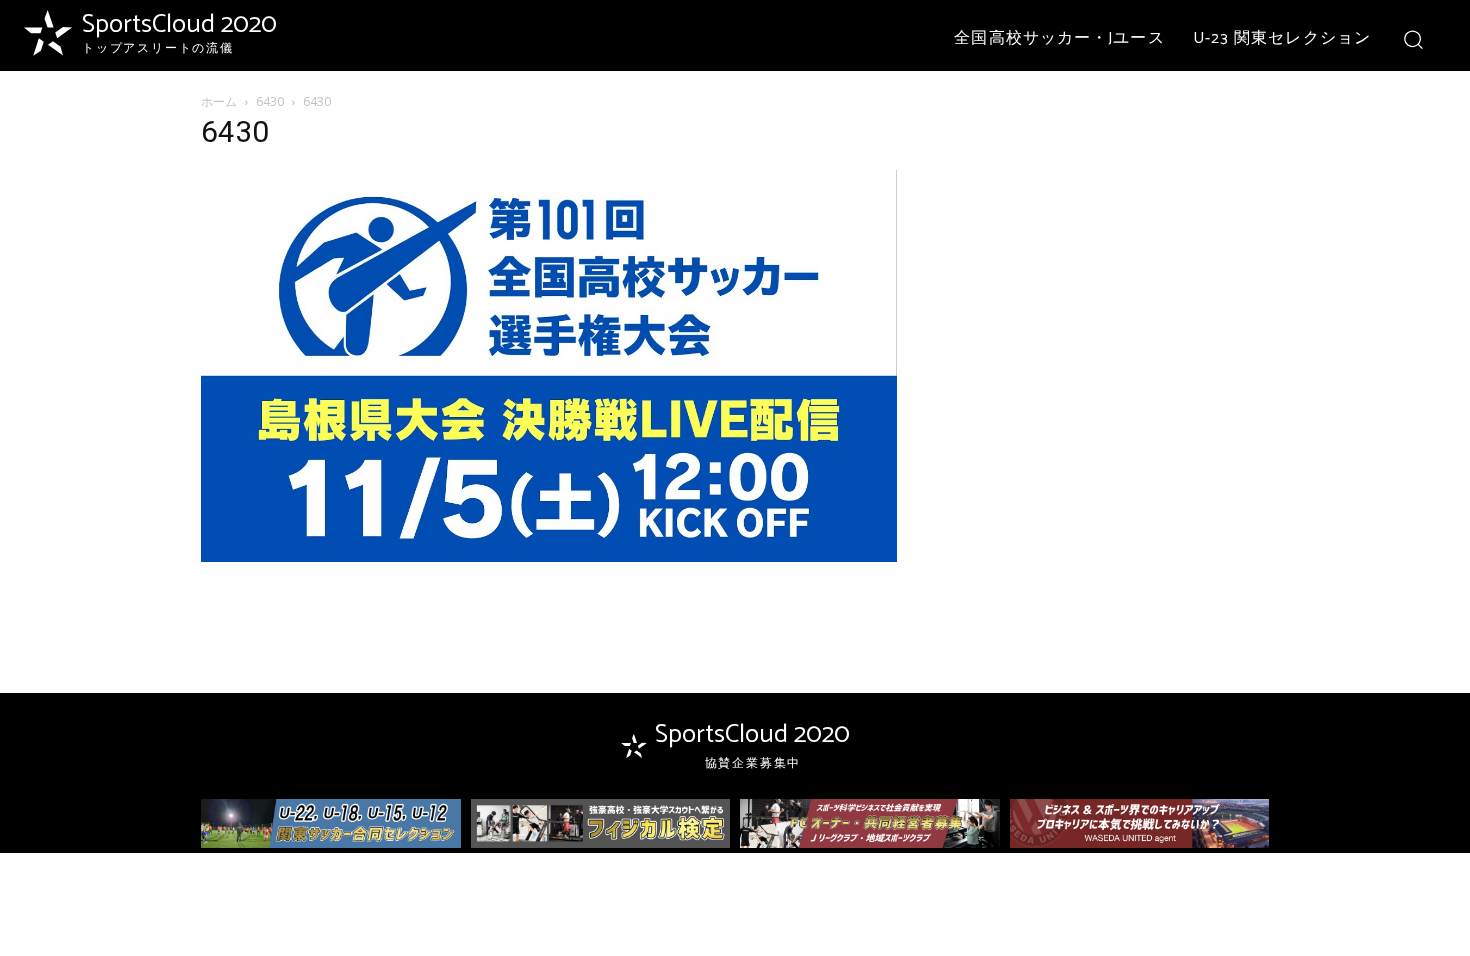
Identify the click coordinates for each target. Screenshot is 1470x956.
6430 (270, 101)
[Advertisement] (1107, 247)
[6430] (549, 556)
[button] (1412, 38)
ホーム (219, 101)
